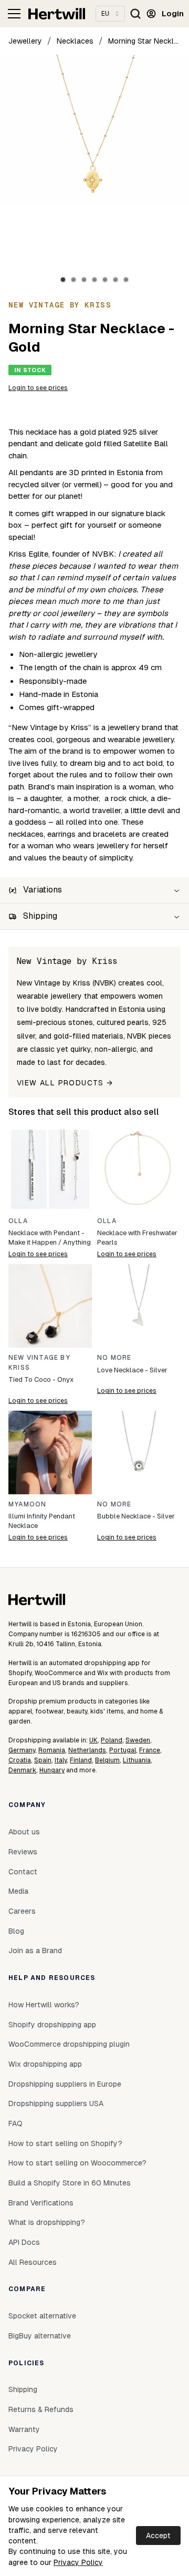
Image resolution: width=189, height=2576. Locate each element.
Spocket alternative (42, 2316)
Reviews (23, 1852)
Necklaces (75, 41)
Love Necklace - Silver (132, 1370)
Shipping (23, 2389)
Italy (61, 1760)
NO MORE (114, 1358)
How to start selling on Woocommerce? (77, 2163)
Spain (43, 1760)
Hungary (52, 1770)
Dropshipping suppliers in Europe (65, 2084)
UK (93, 1740)
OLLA (18, 1221)
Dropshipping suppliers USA (56, 2103)
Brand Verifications (41, 2203)
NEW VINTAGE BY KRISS (39, 1363)
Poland (112, 1740)
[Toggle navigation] (14, 14)
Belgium (107, 1760)
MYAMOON (27, 1504)
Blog (16, 1931)
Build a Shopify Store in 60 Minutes (70, 2183)
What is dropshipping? (47, 2222)
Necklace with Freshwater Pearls (137, 1238)
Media (18, 1891)
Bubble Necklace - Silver (136, 1516)
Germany (22, 1750)
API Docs (24, 2242)
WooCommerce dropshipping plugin (69, 2044)
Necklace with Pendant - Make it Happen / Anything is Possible (50, 1238)
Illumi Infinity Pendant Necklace (42, 1521)
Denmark (22, 1770)
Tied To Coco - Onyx (41, 1379)
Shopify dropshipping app (52, 2025)
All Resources (33, 2262)
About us (24, 1832)
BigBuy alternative (40, 2336)
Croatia (20, 1760)
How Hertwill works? (44, 2005)
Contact (23, 1872)
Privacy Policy (78, 2562)
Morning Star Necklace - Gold (144, 41)
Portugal (123, 1750)
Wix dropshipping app (45, 2064)
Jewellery (25, 41)
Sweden (138, 1740)
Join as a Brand (35, 1951)
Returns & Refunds (41, 2409)
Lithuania (137, 1760)
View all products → (65, 1083)
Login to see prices (38, 388)
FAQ (15, 2123)
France (150, 1750)
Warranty (24, 2429)
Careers (22, 1911)
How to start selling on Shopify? (65, 2143)
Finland (81, 1760)
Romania (52, 1750)
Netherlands (87, 1750)
